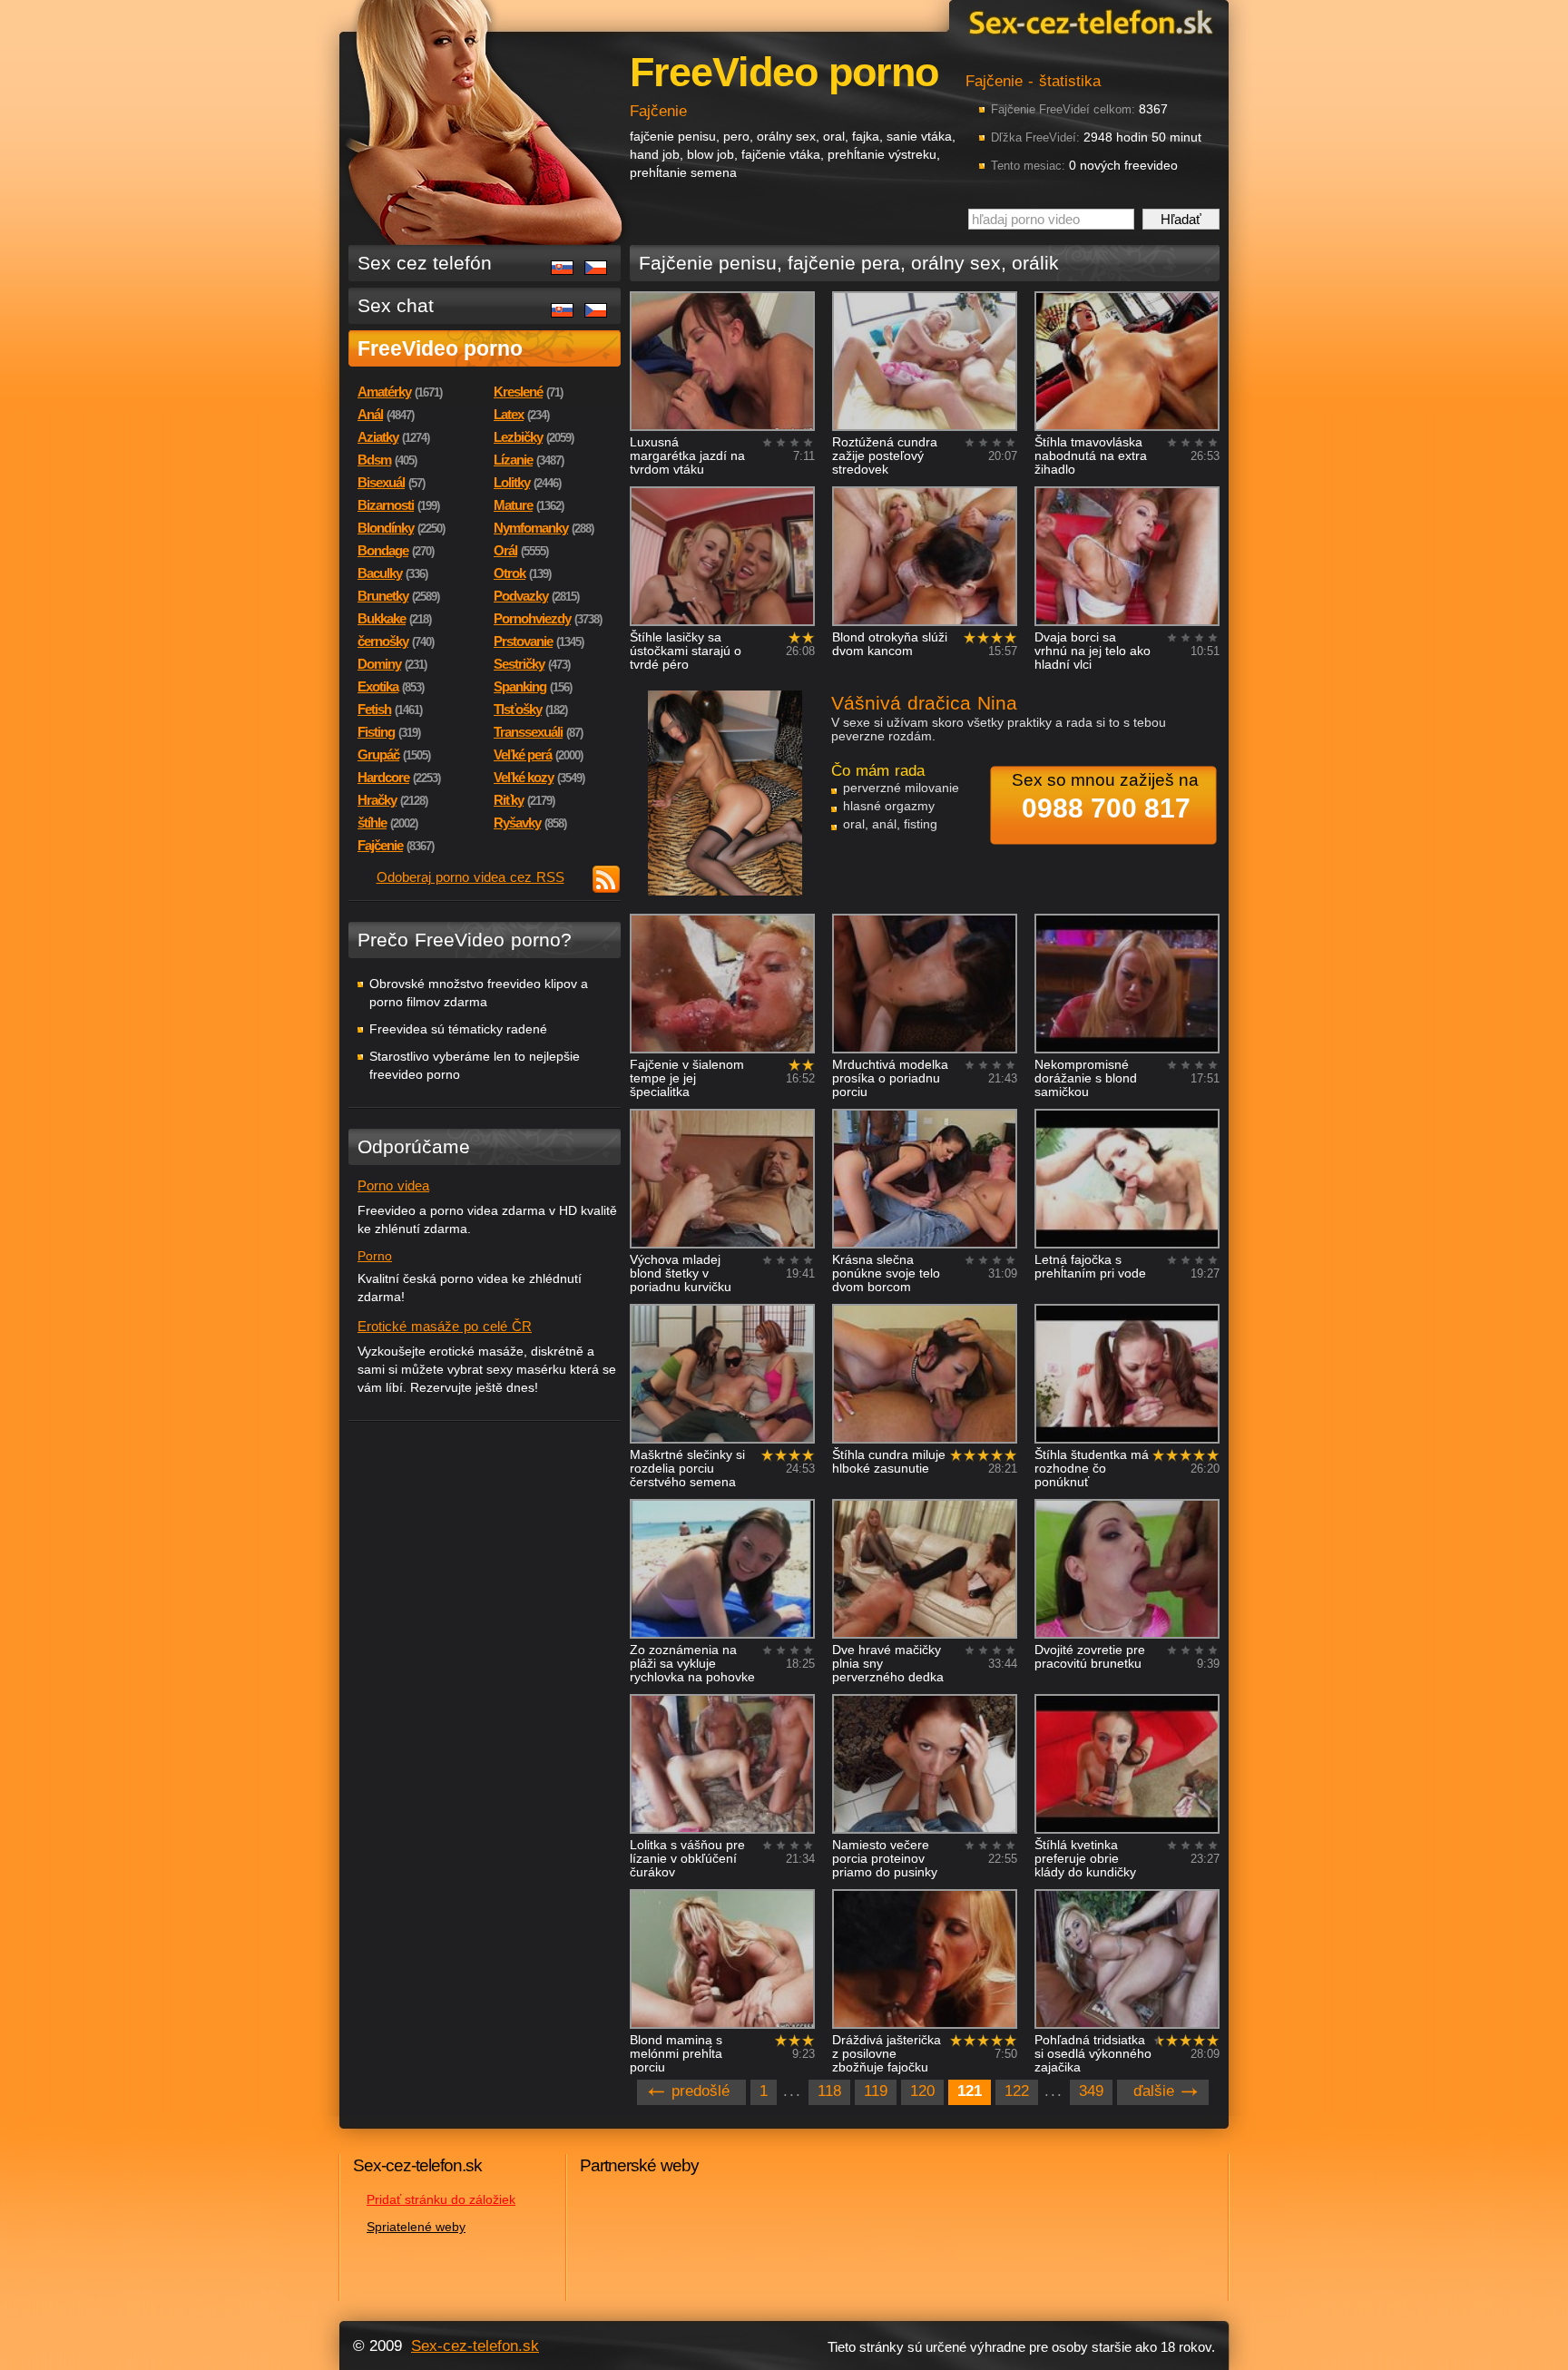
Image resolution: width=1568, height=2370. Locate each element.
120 (922, 2091)
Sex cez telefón (425, 263)
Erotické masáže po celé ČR (445, 1326)
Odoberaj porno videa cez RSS (470, 877)
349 (1091, 2091)
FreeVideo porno (440, 348)
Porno (375, 1256)
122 (1017, 2091)
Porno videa (393, 1185)
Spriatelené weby (416, 2227)
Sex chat (396, 305)
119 (876, 2091)
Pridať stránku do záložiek (441, 2199)
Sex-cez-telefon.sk (1088, 21)
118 (829, 2091)
